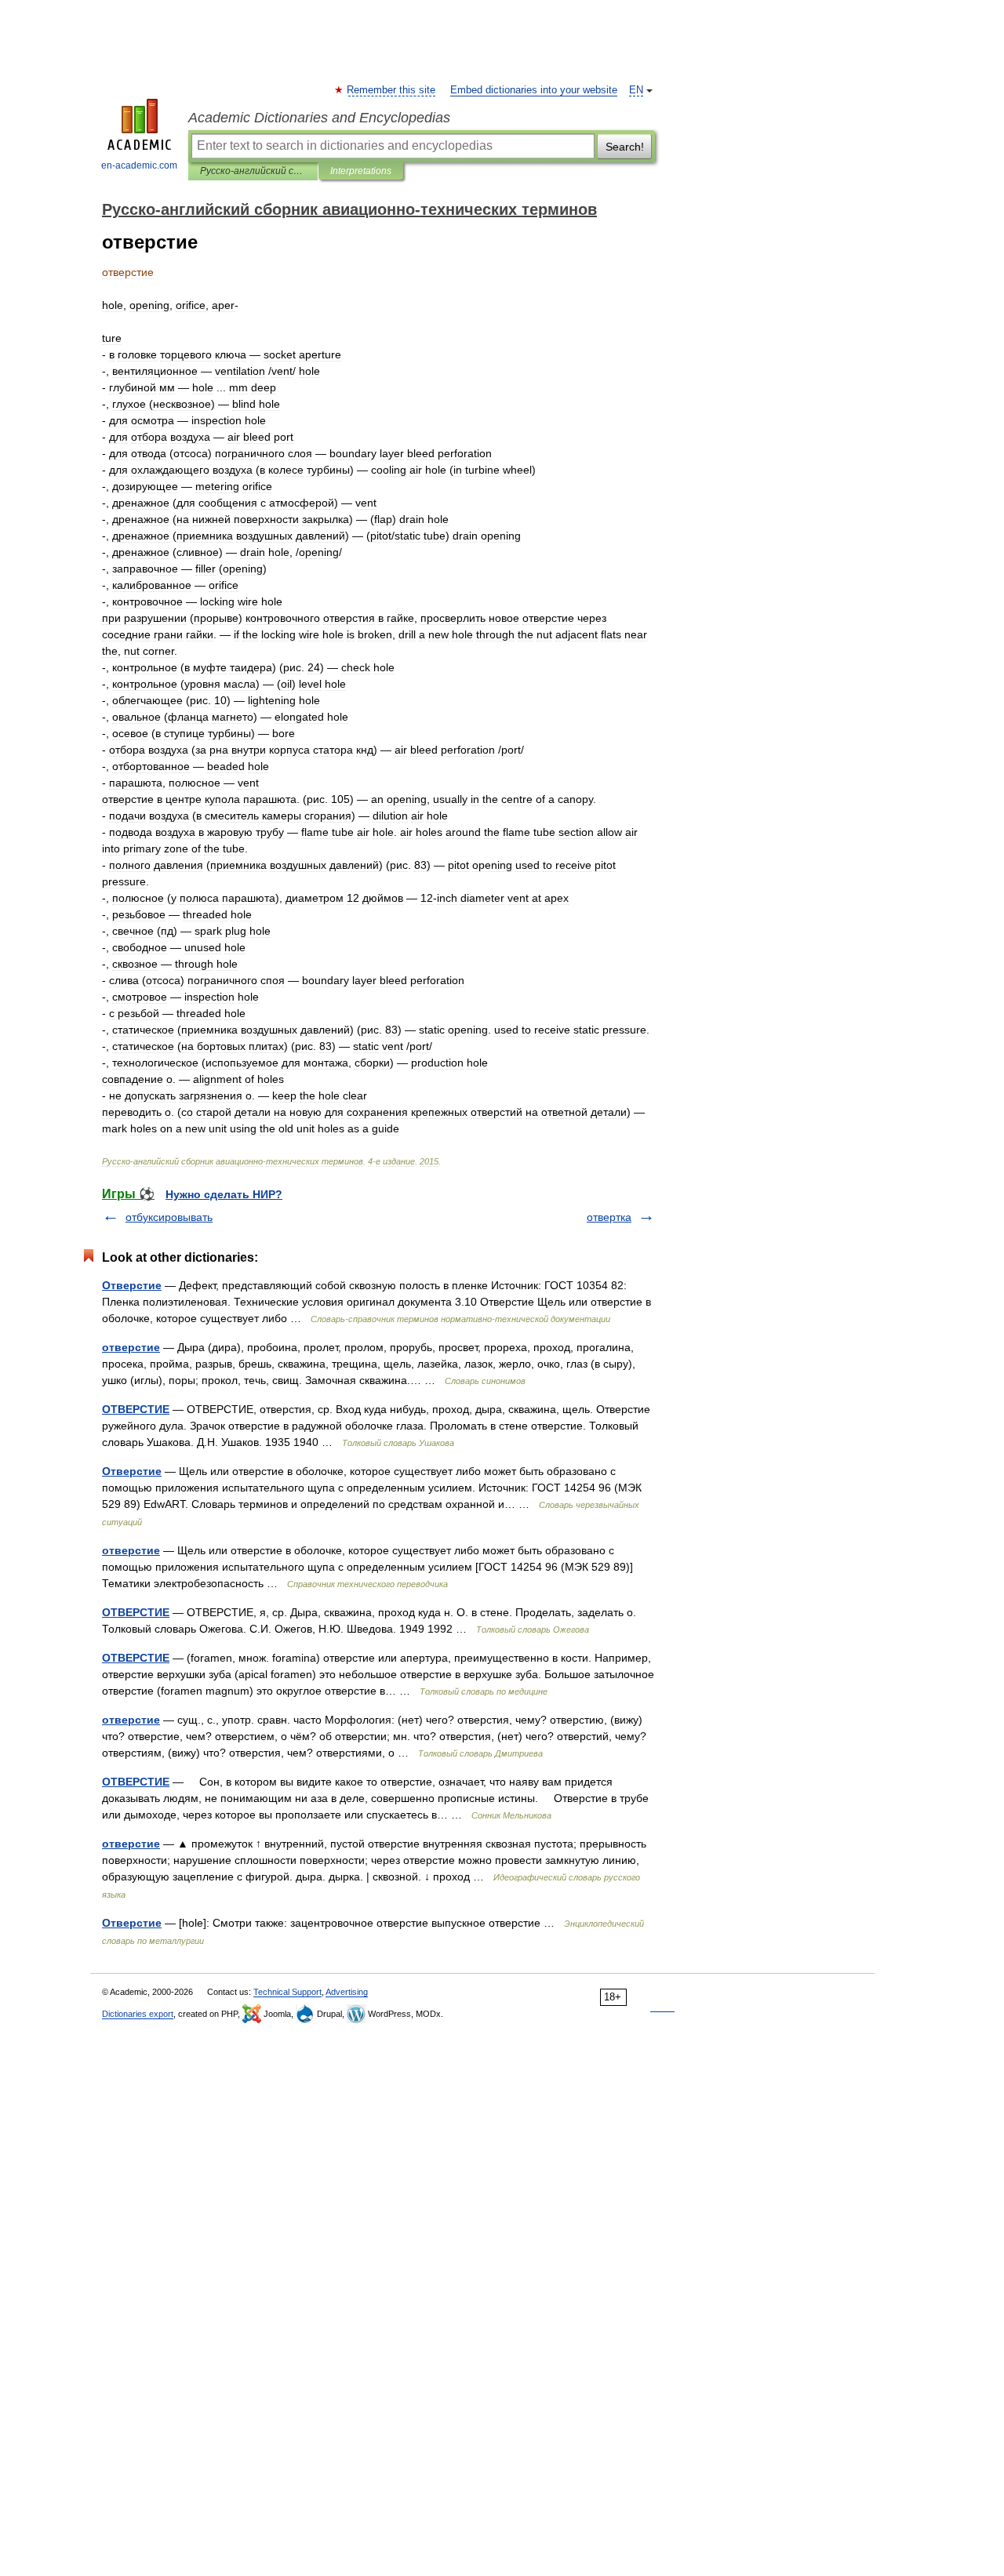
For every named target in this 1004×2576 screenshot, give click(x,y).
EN (636, 90)
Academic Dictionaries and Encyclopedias (319, 118)
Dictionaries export (138, 2014)
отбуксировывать (169, 1217)
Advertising (347, 1992)
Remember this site (392, 90)
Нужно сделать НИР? (224, 1194)
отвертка (609, 1217)
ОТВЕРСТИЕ (136, 1409)
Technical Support (287, 1992)
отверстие (131, 1347)
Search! (625, 147)
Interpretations (361, 171)
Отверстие (132, 1285)
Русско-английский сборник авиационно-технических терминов (253, 171)
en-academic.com (139, 165)
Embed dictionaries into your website (534, 90)
